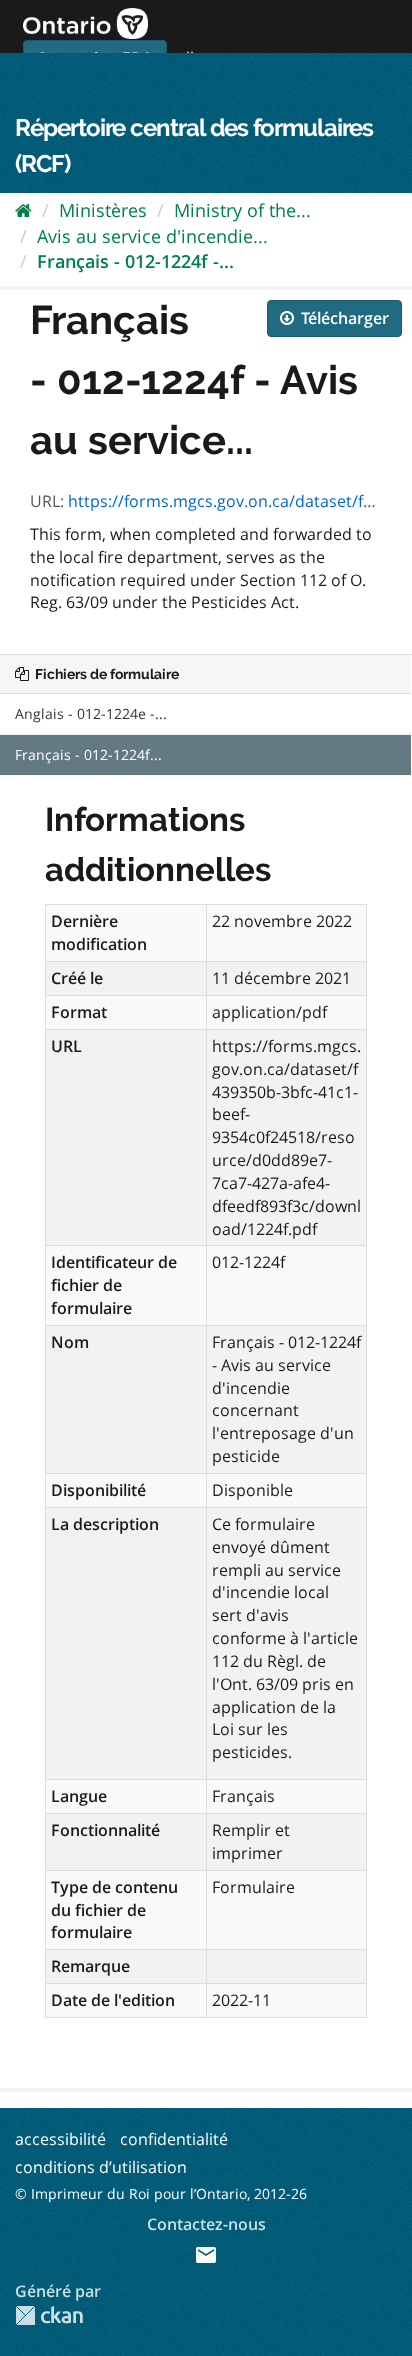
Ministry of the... (242, 210)
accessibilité (60, 2139)
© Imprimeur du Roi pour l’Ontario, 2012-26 (161, 2193)
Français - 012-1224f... (88, 754)
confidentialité (174, 2139)
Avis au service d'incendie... (152, 236)
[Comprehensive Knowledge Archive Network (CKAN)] (49, 2315)
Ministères (103, 210)
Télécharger (343, 318)
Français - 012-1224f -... (135, 261)
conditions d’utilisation (101, 2167)
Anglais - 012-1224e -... (91, 713)
